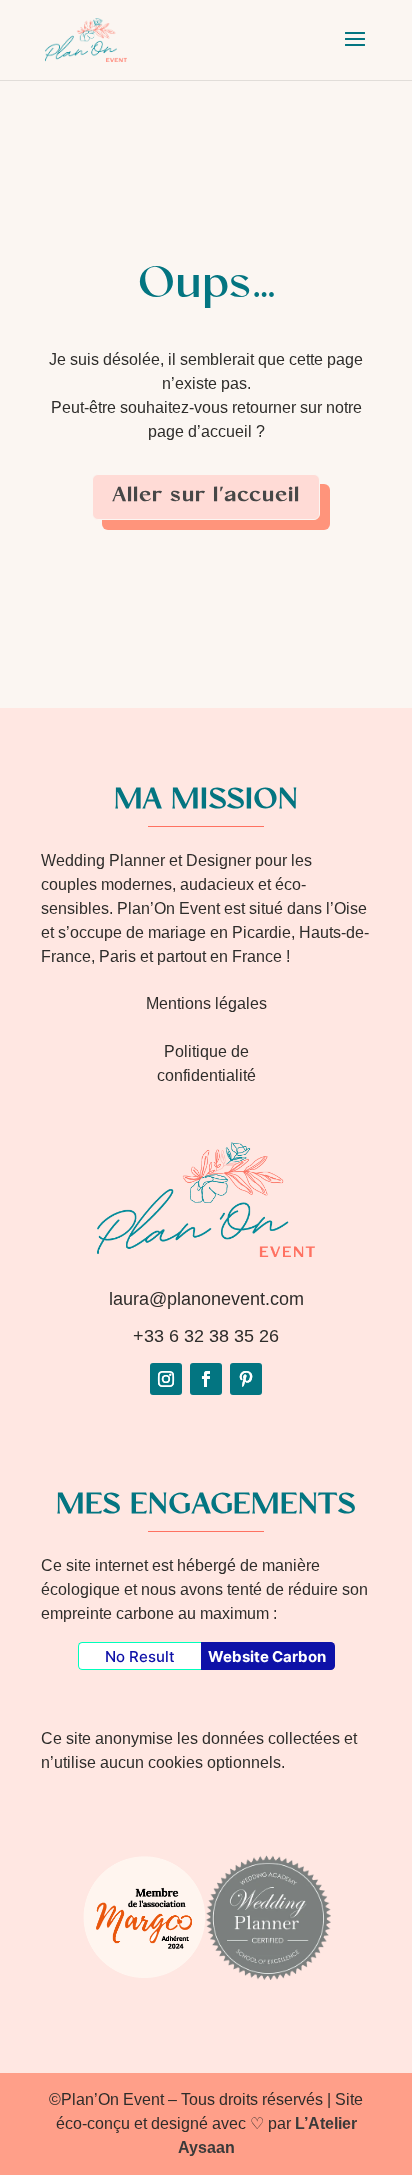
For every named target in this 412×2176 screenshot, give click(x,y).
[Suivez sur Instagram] (166, 1379)
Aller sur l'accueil (206, 496)
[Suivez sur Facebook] (206, 1379)
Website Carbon (267, 1656)
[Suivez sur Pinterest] (246, 1379)
